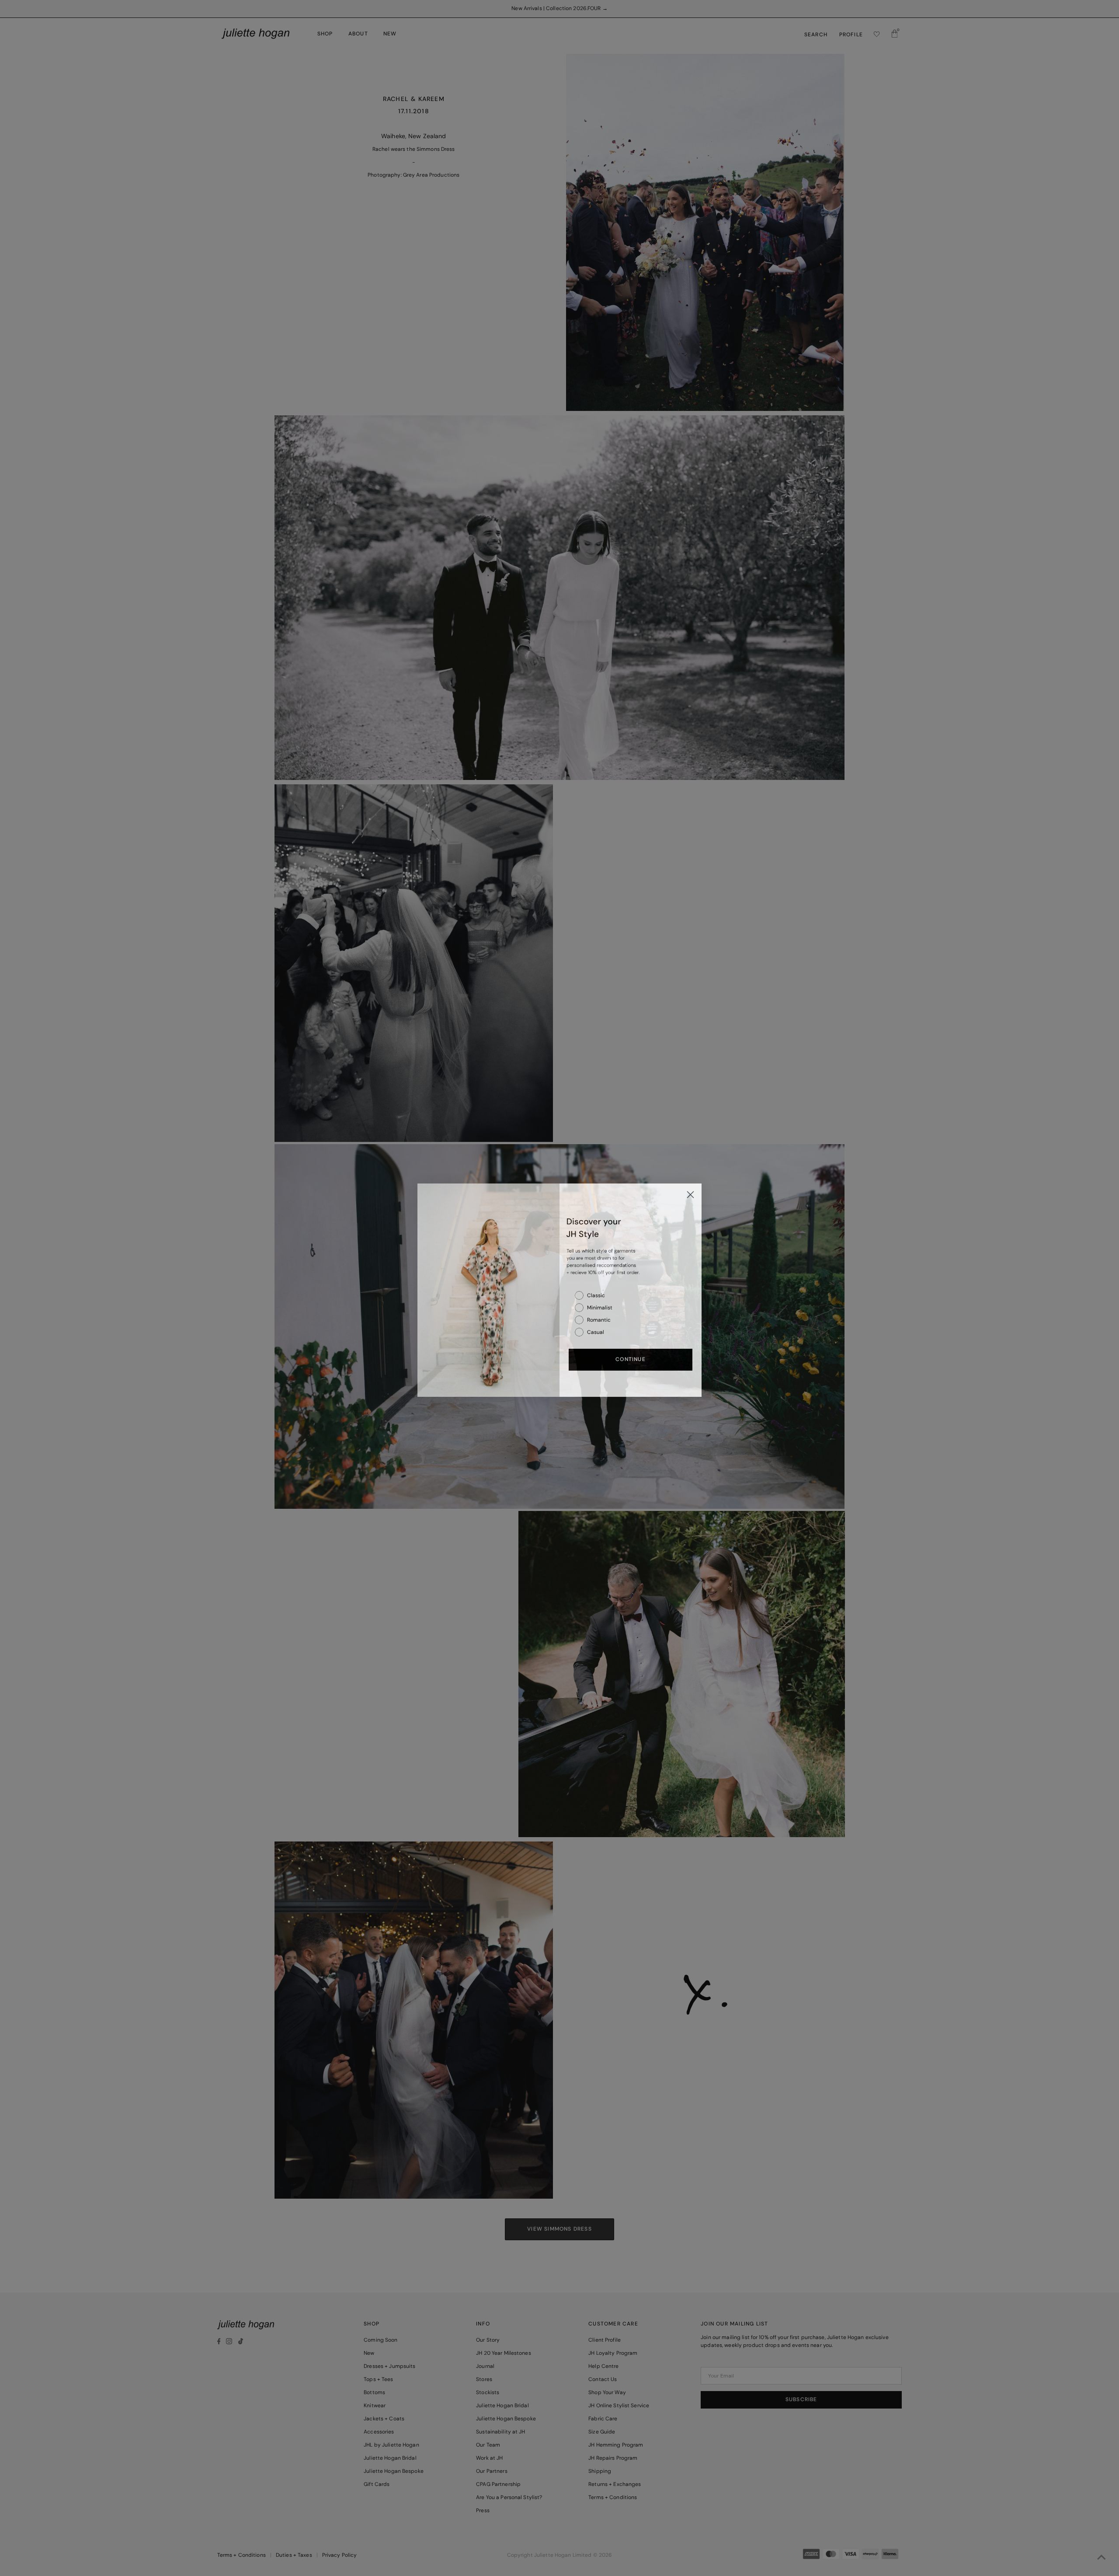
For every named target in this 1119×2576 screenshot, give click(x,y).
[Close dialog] (690, 1192)
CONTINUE (631, 1358)
